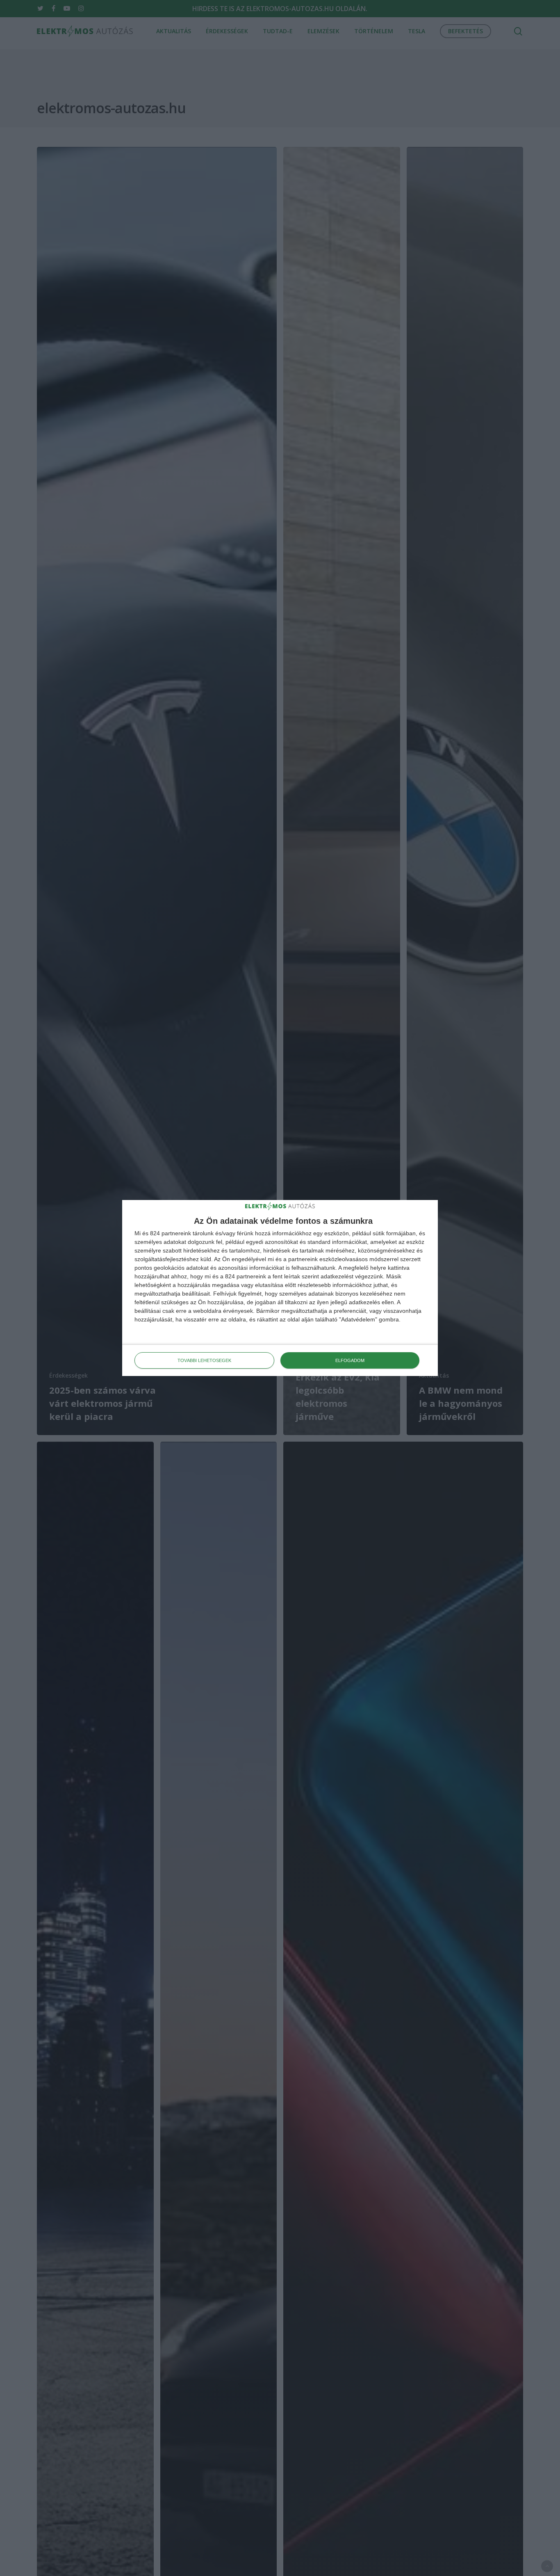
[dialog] (280, 1288)
